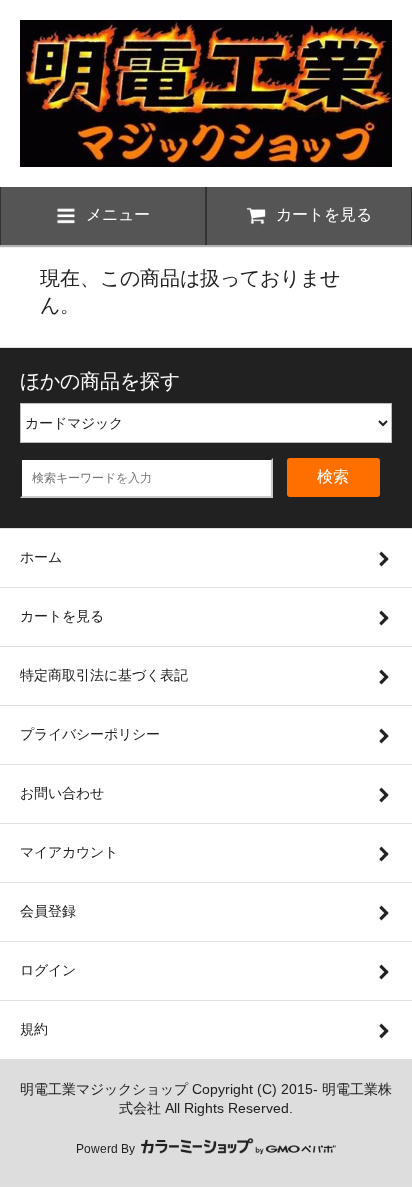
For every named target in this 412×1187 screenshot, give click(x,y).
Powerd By (107, 1149)
